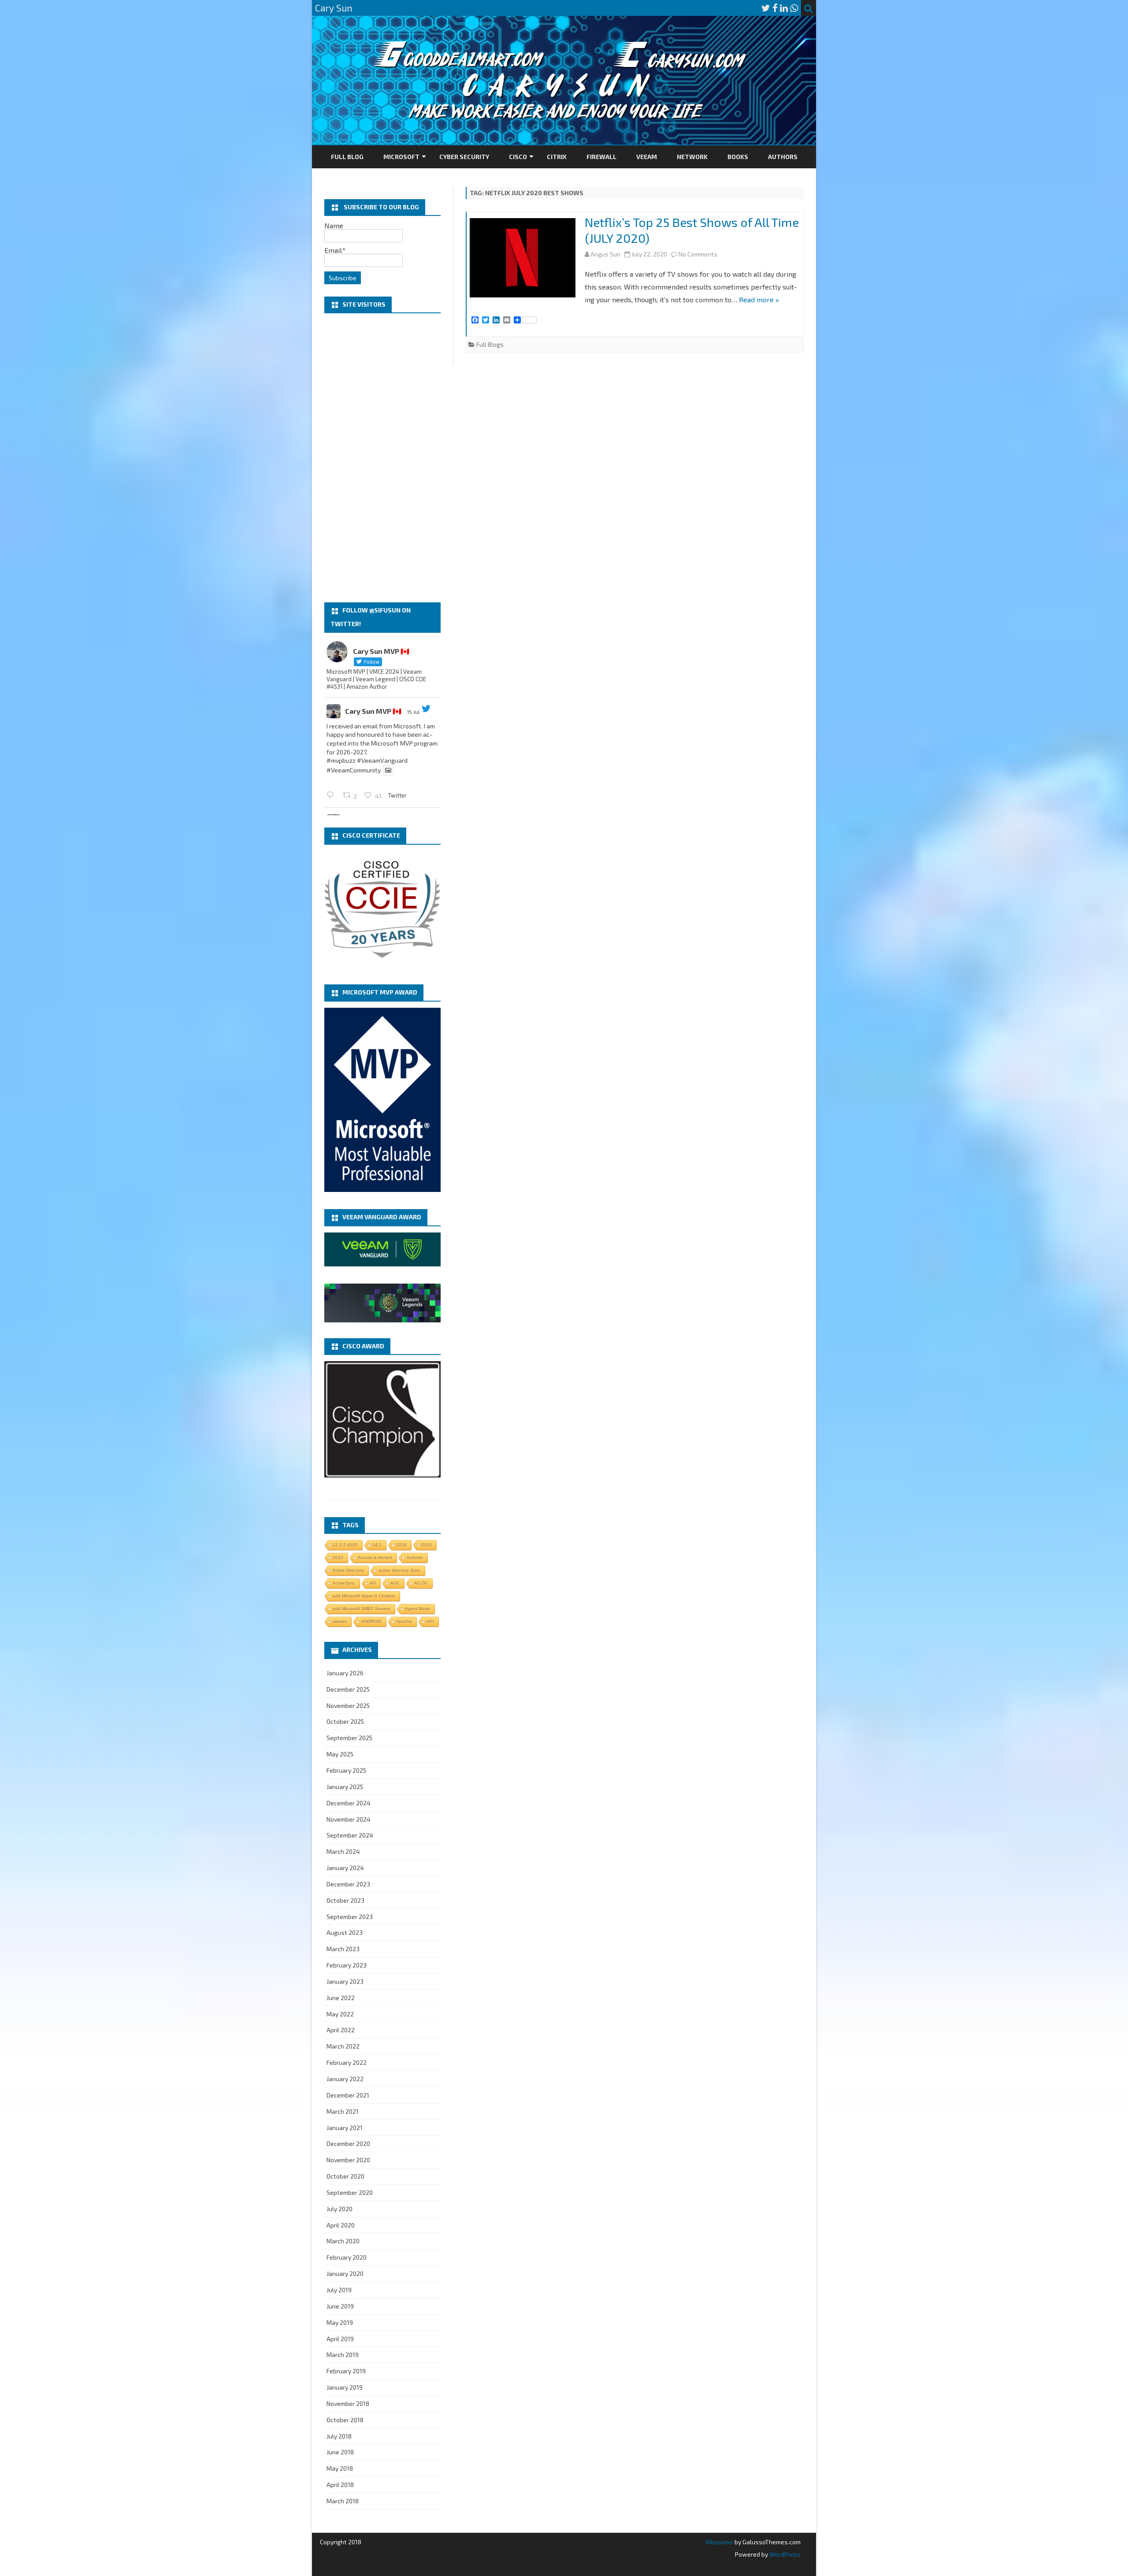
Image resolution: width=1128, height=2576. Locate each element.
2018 (401, 1545)
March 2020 (343, 2241)
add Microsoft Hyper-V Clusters (364, 1596)
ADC (395, 1583)
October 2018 (345, 2420)
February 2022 (347, 2062)
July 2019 (339, 2290)
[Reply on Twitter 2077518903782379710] (332, 795)
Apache (404, 1621)
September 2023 (350, 1917)
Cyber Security (464, 157)
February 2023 (347, 1965)
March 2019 (343, 2355)
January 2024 (345, 1868)
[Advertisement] (382, 458)
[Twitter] (766, 8)
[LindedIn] (784, 8)
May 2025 (340, 1754)
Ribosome (720, 2542)
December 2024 (349, 1803)
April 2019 (340, 2339)
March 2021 (343, 2111)
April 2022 (341, 2030)
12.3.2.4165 (345, 1545)
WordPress (784, 2554)
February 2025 (346, 1770)
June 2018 (340, 2452)
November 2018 (348, 2403)
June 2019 (340, 2306)
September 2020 (350, 2192)
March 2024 (343, 1851)
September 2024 (350, 1835)
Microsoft (401, 157)
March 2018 (343, 2501)
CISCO (518, 157)
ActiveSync (344, 1583)
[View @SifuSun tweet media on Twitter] (388, 770)
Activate (415, 1557)
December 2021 (348, 2095)
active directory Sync (399, 1570)
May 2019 (340, 2322)
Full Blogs (490, 344)
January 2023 (345, 1981)
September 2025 (349, 1738)
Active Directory (348, 1570)
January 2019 (345, 2387)
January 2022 (345, 2079)
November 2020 (348, 2160)
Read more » (759, 299)
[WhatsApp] (794, 8)
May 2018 (340, 2468)
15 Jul (413, 712)
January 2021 (345, 2128)
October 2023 (345, 1900)
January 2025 (345, 1787)
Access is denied (375, 1557)
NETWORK (692, 157)
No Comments (698, 254)
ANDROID (371, 1621)
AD (373, 1583)
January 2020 (345, 2273)
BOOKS (738, 157)
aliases (340, 1621)
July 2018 (339, 2436)
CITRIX (557, 157)
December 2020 (348, 2144)
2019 (427, 1545)
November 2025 (348, 1706)
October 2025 (345, 1721)
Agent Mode (417, 1609)
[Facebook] (775, 8)
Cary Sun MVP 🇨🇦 (373, 711)
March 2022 (343, 2046)
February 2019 (346, 2371)
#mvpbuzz (341, 760)
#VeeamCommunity (354, 770)
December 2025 (348, 1689)
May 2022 (340, 2014)
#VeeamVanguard (382, 760)
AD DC (421, 1583)
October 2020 (345, 2176)
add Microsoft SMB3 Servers (362, 1609)
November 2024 (349, 1819)
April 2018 (340, 2485)
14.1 (377, 1545)
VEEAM (647, 157)
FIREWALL (601, 157)
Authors (783, 157)
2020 (338, 1557)
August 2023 (345, 1932)
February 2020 (347, 2257)
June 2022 (341, 1998)
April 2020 (341, 2225)
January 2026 (345, 1673)
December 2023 (348, 1884)
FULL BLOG (347, 157)
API (430, 1621)
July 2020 (340, 2209)
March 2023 (343, 1949)
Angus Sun (605, 254)
